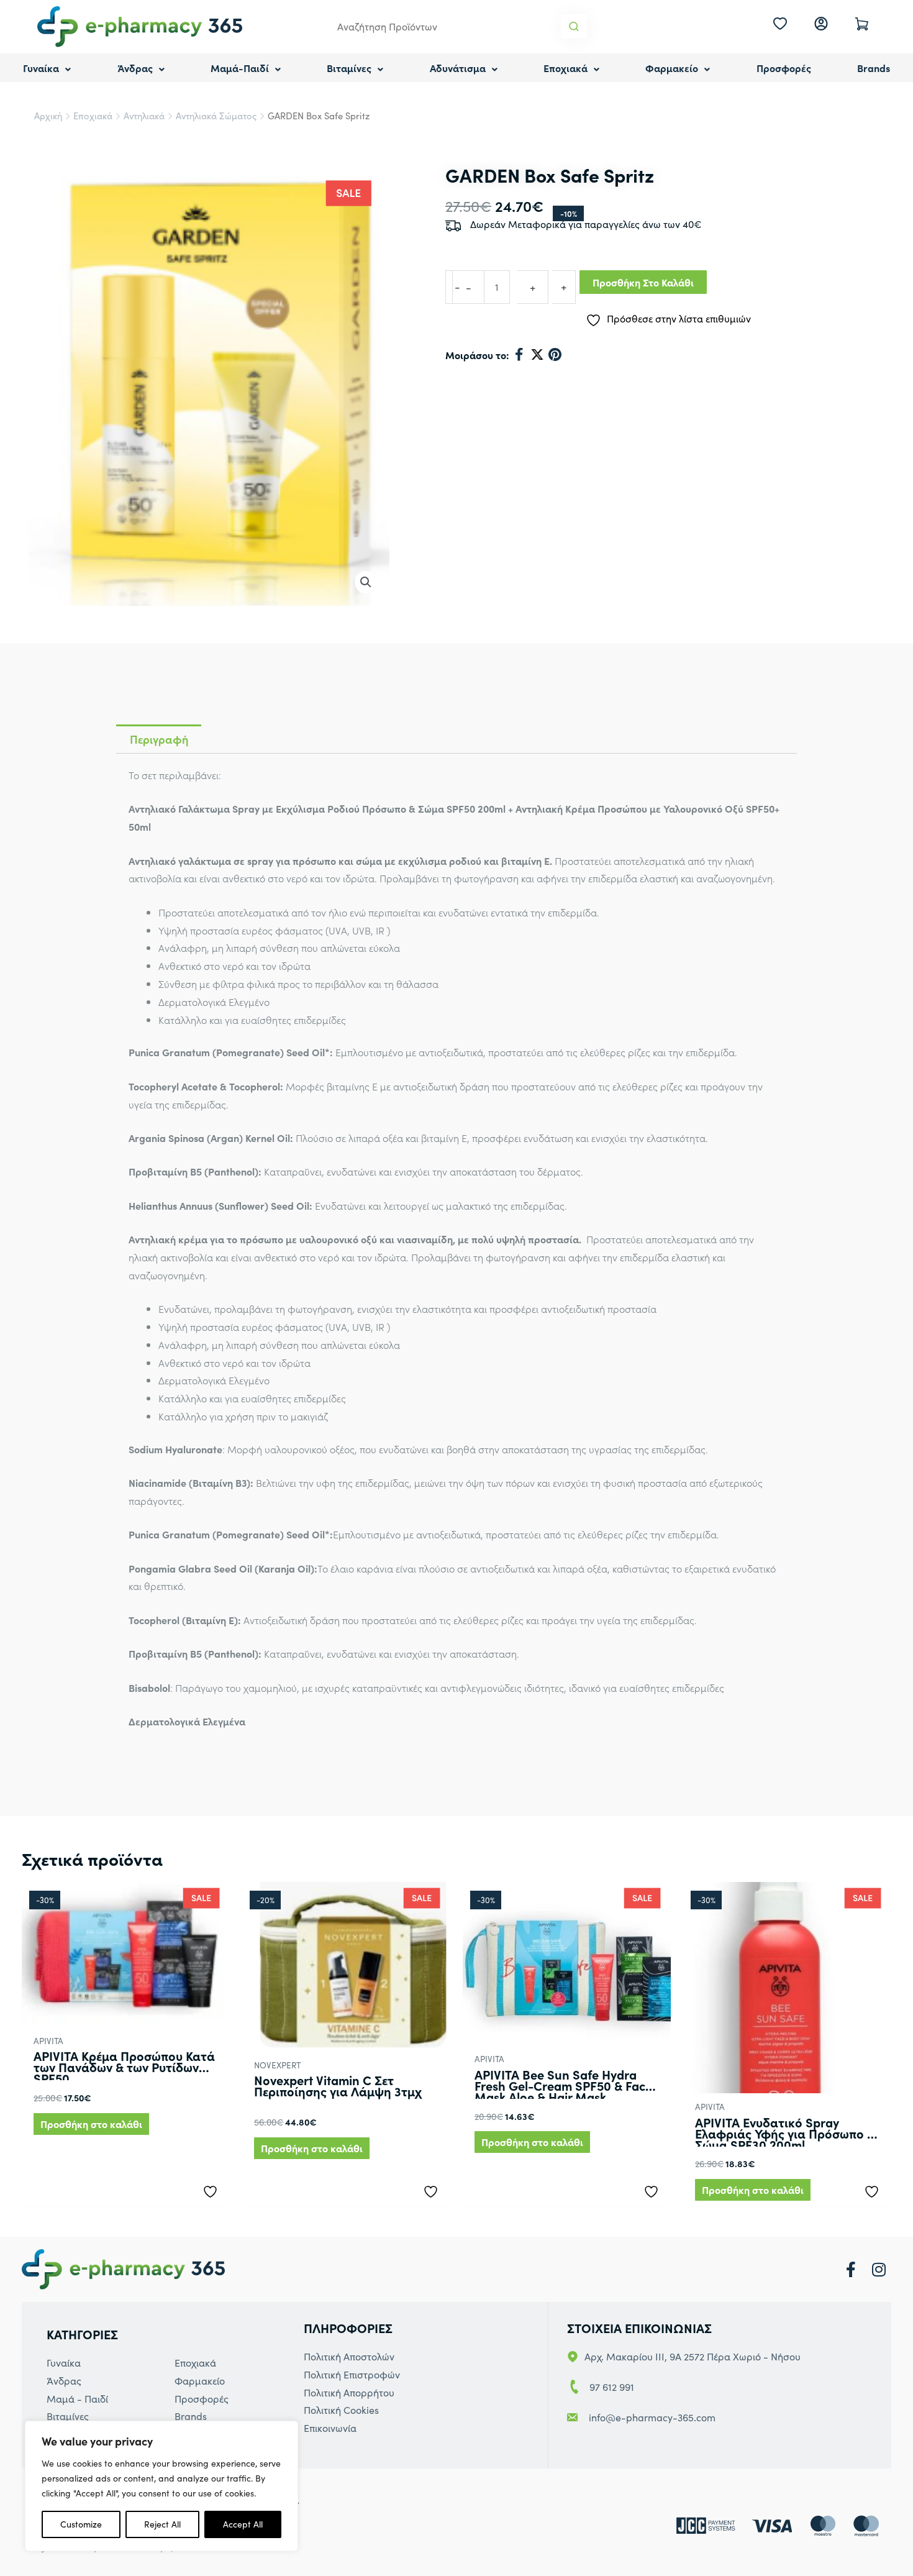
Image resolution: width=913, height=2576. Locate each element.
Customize (81, 2524)
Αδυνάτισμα (458, 68)
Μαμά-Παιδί (240, 68)
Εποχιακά (566, 68)
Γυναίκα (41, 68)
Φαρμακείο (672, 68)
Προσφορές (784, 68)
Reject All (162, 2524)
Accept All (243, 2524)
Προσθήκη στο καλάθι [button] (91, 2124)
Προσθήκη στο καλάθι (643, 282)
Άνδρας (135, 68)
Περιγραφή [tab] (159, 739)
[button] (366, 582)
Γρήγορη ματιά (126, 2015)
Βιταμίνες (349, 68)
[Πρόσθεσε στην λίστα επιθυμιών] (213, 2189)
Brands (874, 68)
